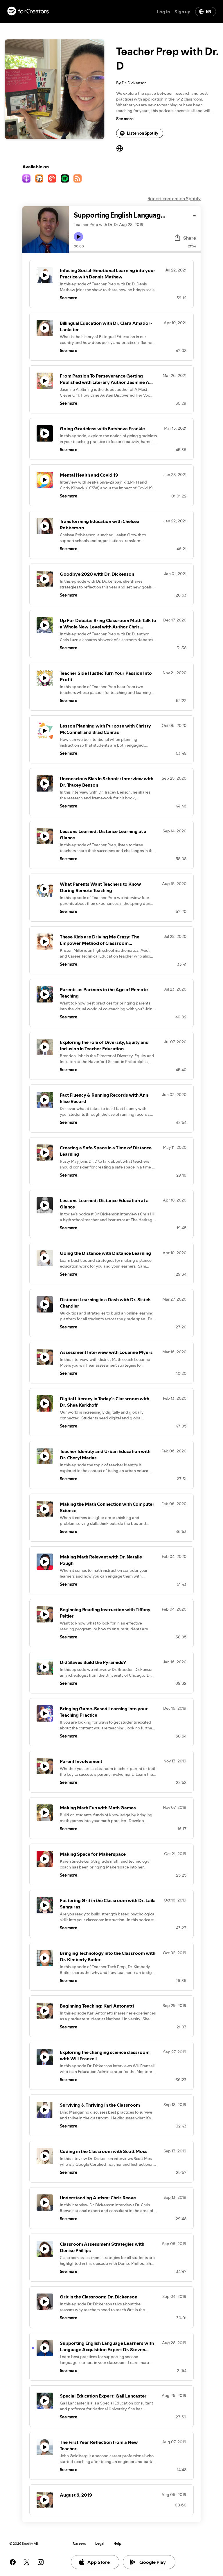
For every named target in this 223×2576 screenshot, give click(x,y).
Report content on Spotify (174, 198)
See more (125, 119)
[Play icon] (78, 237)
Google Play (153, 2562)
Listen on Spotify (143, 133)
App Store (99, 2562)
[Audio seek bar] (135, 252)
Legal (100, 2543)
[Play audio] (195, 215)
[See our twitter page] (27, 2562)
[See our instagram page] (41, 2562)
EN (208, 12)
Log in (163, 12)
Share (190, 238)
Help (117, 2543)
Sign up (182, 12)
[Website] (120, 148)
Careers (79, 2543)
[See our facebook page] (13, 2562)
